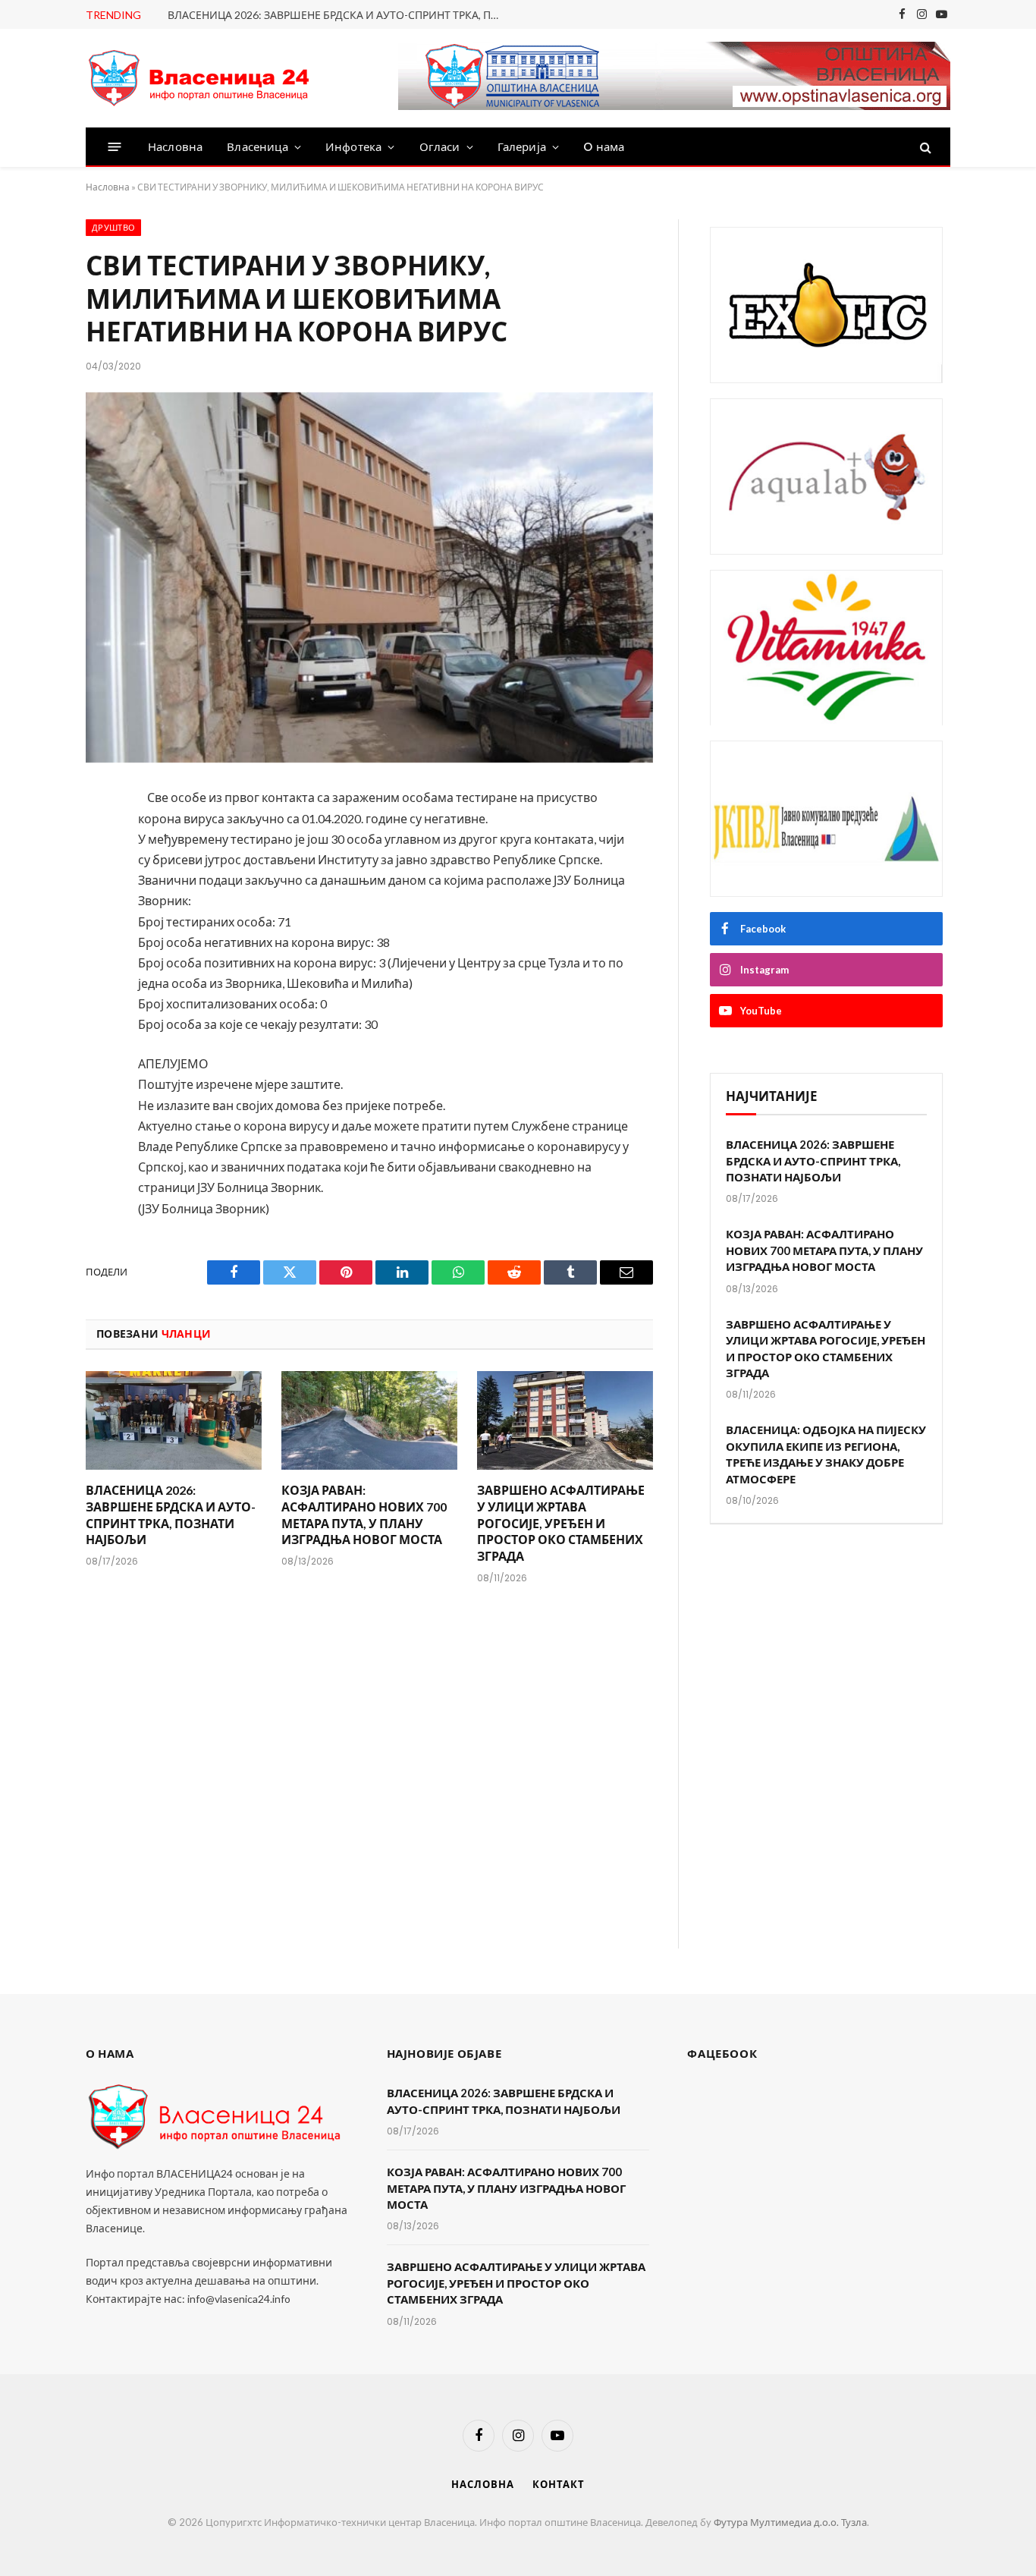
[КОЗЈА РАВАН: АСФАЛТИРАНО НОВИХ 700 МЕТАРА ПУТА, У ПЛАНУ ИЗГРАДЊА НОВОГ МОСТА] (369, 1421)
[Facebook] (35, 840)
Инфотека (353, 147)
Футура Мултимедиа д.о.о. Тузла (790, 2522)
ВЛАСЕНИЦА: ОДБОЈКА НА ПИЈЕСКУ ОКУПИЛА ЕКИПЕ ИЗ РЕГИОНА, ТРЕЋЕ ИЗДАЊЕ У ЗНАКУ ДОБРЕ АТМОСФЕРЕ (826, 1454)
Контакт (558, 2484)
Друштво (113, 228)
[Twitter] (35, 880)
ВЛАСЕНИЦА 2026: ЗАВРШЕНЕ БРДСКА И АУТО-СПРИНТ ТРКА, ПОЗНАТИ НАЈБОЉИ (338, 15)
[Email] (35, 1001)
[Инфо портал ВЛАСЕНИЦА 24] (199, 79)
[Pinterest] (35, 961)
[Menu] (115, 147)
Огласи (440, 147)
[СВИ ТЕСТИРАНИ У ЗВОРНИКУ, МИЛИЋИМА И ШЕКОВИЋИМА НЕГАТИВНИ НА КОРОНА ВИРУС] (369, 578)
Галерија (522, 147)
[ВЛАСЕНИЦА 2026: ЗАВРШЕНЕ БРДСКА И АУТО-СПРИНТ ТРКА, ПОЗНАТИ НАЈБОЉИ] (174, 1421)
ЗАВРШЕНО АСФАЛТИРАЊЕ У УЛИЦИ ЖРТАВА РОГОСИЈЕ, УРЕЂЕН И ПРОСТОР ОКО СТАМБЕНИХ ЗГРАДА (561, 1523)
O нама (604, 147)
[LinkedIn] (35, 920)
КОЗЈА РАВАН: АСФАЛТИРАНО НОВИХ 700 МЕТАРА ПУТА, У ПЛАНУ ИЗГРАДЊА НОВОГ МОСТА (364, 1514)
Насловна (175, 147)
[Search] (924, 147)
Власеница (257, 147)
